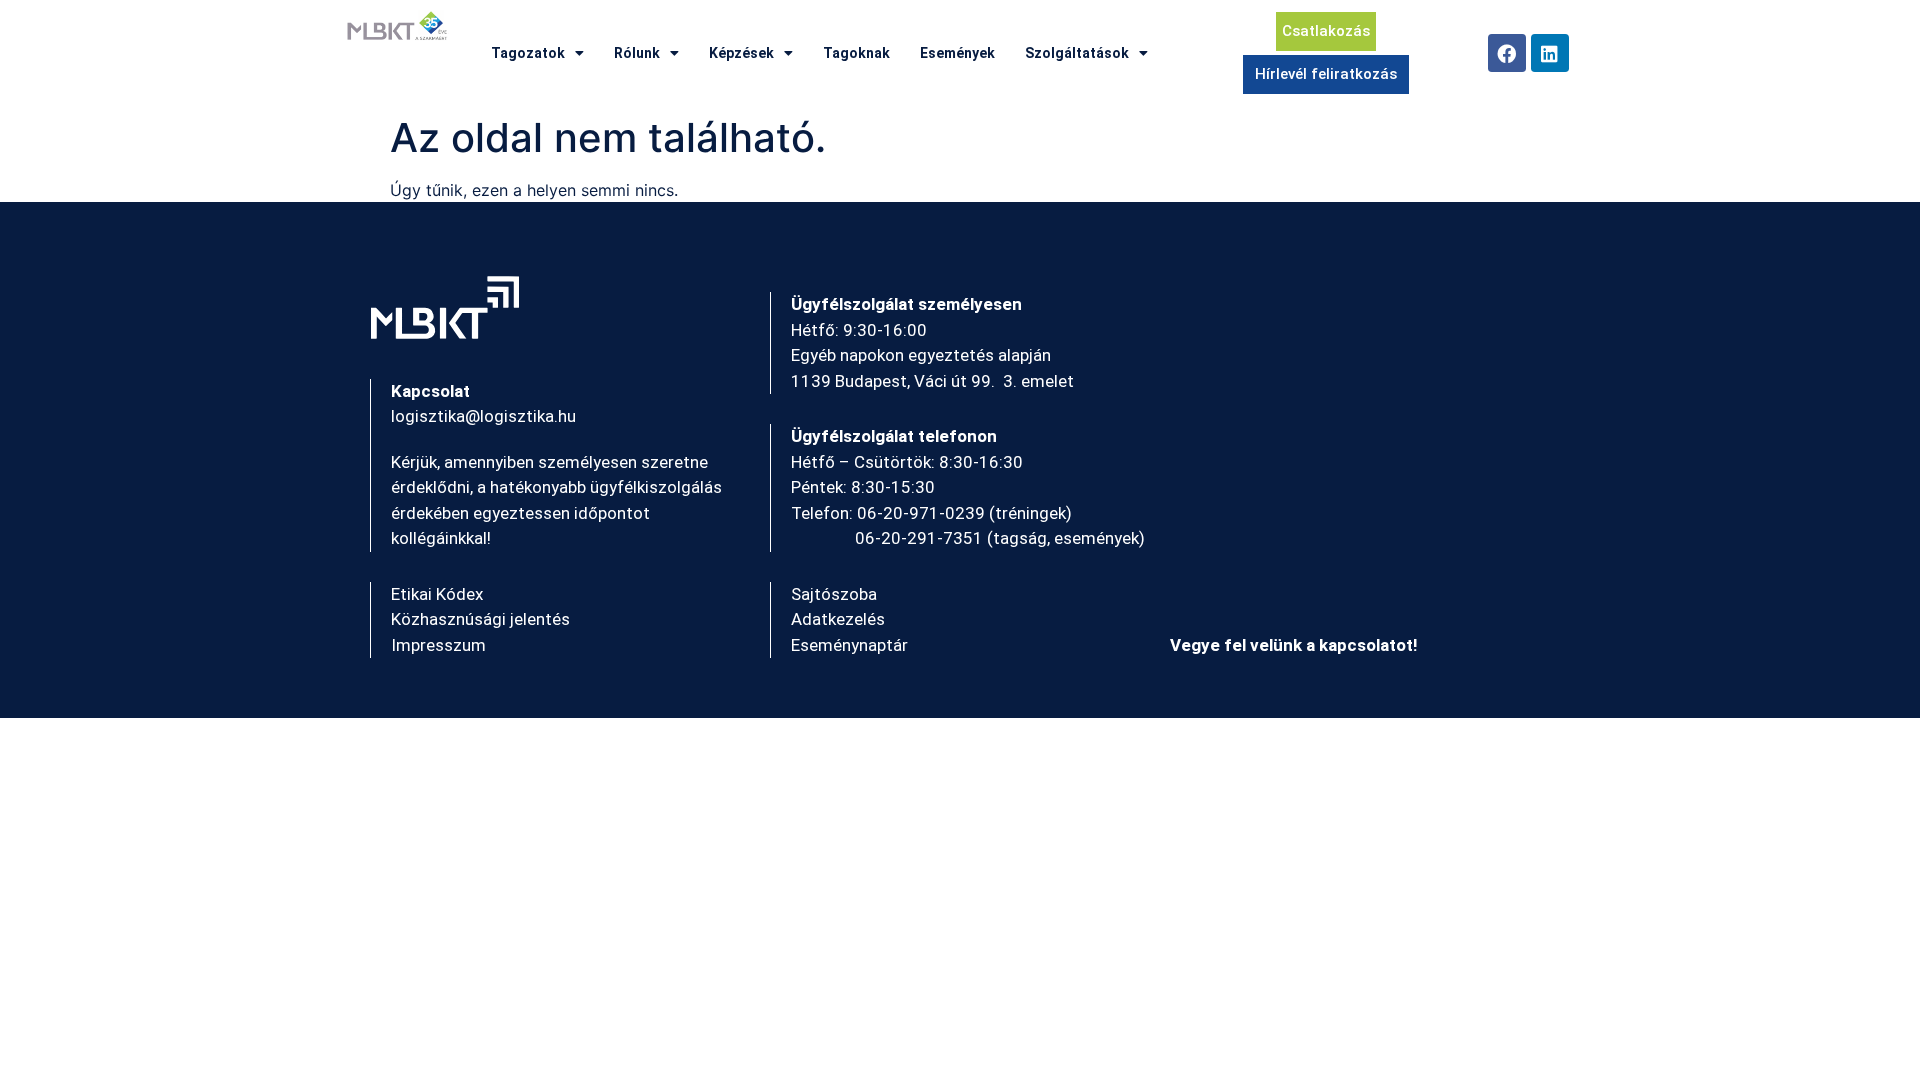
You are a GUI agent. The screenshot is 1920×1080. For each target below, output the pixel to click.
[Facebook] (1507, 53)
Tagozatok (528, 53)
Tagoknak (856, 53)
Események (957, 53)
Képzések (741, 53)
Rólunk (637, 53)
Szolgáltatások (1077, 53)
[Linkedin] (1550, 53)
